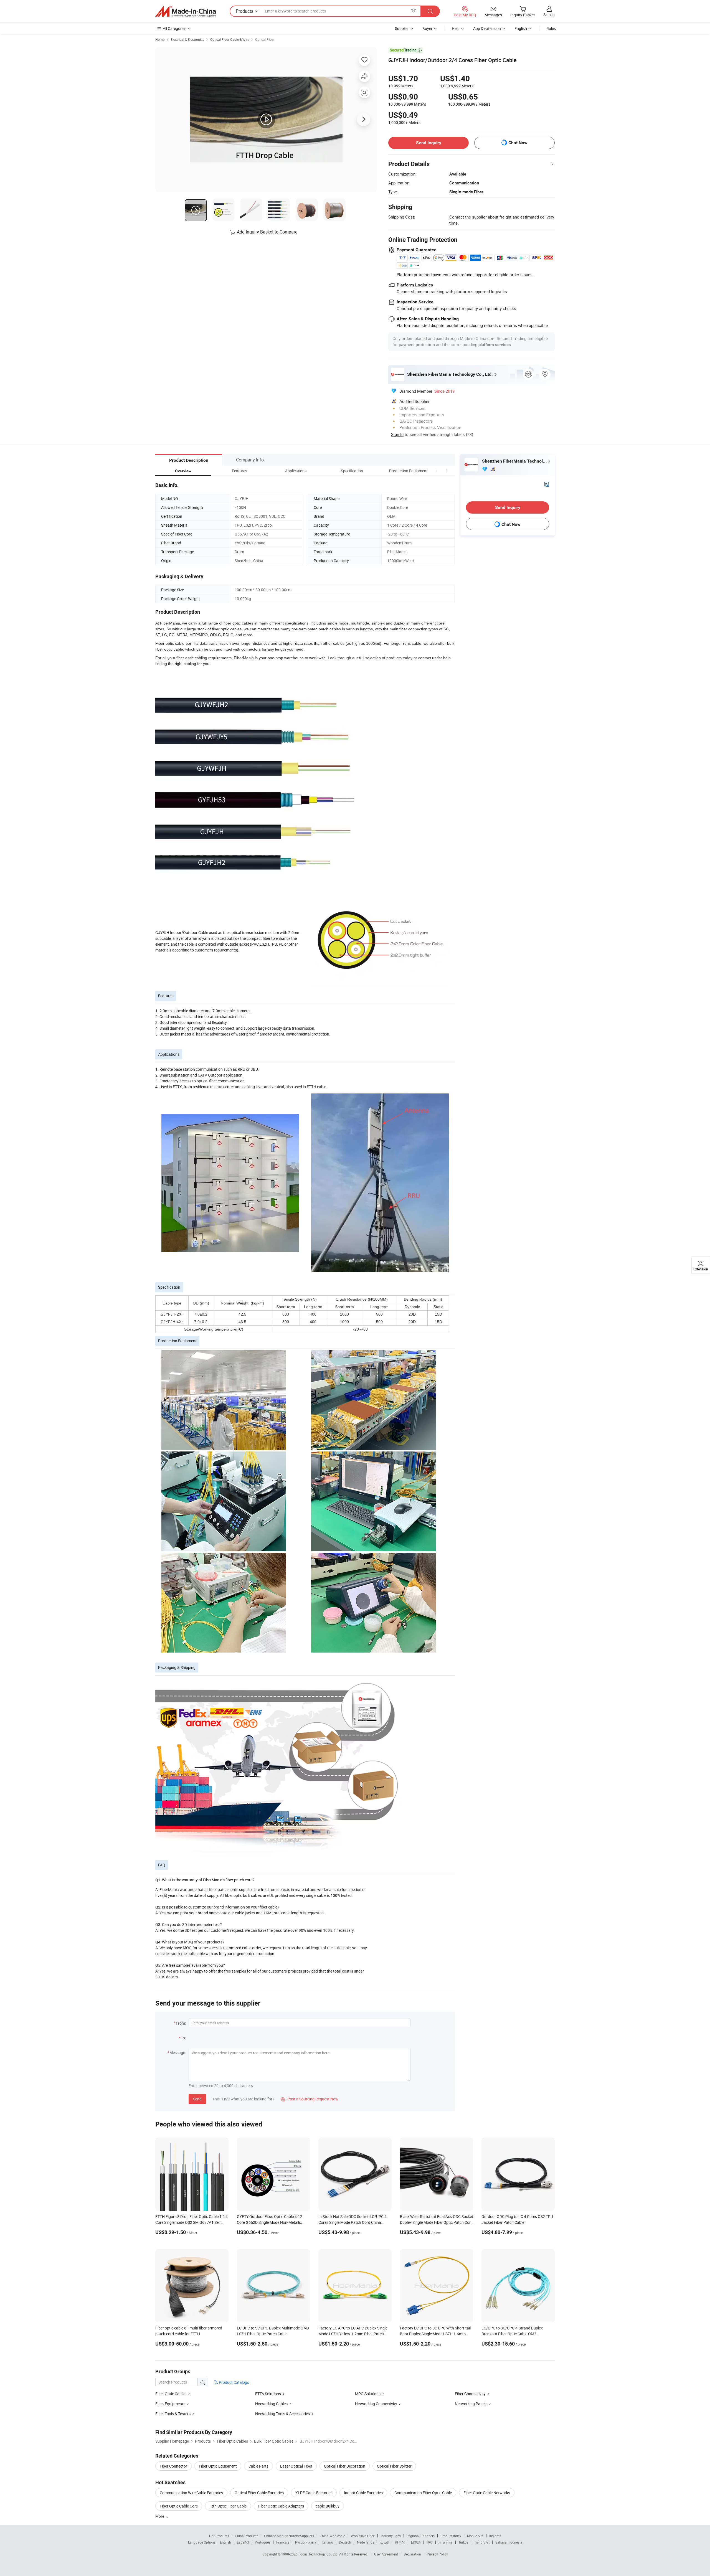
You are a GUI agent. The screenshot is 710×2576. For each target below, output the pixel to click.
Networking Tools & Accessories (282, 2414)
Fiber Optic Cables (171, 2394)
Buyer (427, 28)
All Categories (175, 28)
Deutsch (345, 2542)
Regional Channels (421, 2536)
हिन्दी (430, 2542)
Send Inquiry (429, 143)
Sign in (549, 15)
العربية (385, 2542)
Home (160, 39)
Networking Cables (271, 2404)
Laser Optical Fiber (296, 2466)
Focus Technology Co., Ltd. (319, 2554)
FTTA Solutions (268, 2394)
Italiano (327, 2542)
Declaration (412, 2554)
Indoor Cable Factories (363, 2493)
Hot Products (219, 2536)
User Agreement (386, 2554)
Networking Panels (471, 2404)
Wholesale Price (363, 2536)
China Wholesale (332, 2536)
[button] (437, 471)
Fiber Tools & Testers (173, 2414)
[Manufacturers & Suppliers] (186, 11)
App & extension (487, 28)
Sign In (397, 434)
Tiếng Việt (482, 2542)
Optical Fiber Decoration (345, 2466)
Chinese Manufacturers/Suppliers (289, 2536)
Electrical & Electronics (187, 39)
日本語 (416, 2542)
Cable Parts (258, 2466)
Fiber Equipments (170, 2404)
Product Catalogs (234, 2382)
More (160, 2516)
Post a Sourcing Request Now (310, 2099)
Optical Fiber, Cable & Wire (230, 39)
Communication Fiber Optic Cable (423, 2493)
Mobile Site (475, 2536)
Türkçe (463, 2542)
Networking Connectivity (376, 2404)
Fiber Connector (173, 2466)
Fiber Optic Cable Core (179, 2506)
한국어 (400, 2542)
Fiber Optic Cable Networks (487, 2493)
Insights (495, 2536)
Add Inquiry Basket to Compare (267, 232)
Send (197, 2099)
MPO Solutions (368, 2394)
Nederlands (366, 2542)
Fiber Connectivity (470, 2394)
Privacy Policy (437, 2554)
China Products (247, 2536)
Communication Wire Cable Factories (191, 2493)
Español (243, 2542)
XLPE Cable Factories (314, 2493)
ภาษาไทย (446, 2542)
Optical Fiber (265, 39)
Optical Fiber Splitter (394, 2466)
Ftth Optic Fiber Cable (228, 2506)
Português (263, 2542)
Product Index (451, 2536)
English (225, 2542)
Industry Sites (391, 2536)
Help (456, 28)
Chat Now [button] (518, 143)
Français (283, 2542)
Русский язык (305, 2542)
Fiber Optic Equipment (218, 2466)
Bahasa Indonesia (509, 2542)
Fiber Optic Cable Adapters (281, 2506)
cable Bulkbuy (328, 2506)
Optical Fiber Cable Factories (259, 2493)
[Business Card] (547, 484)
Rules (551, 28)
